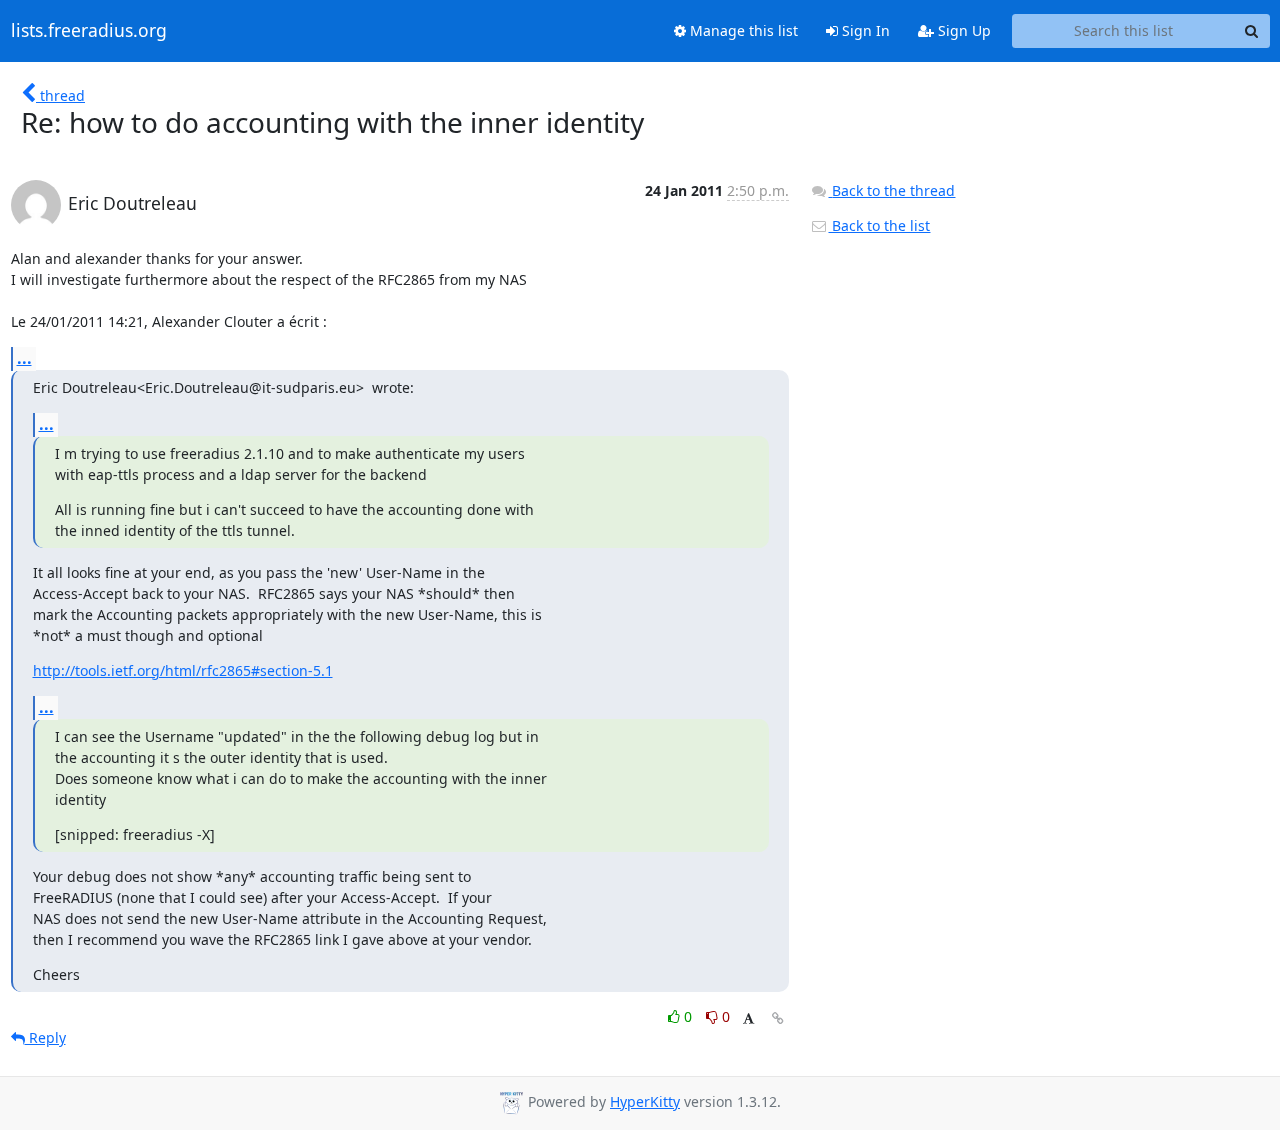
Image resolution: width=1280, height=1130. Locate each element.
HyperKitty (645, 1101)
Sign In (864, 30)
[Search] (1252, 31)
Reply (45, 1037)
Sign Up (962, 30)
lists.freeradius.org (89, 31)
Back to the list (879, 225)
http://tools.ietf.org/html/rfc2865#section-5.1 (183, 670)
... (24, 358)
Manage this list (742, 30)
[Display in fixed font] (748, 1019)
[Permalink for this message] (778, 1018)
